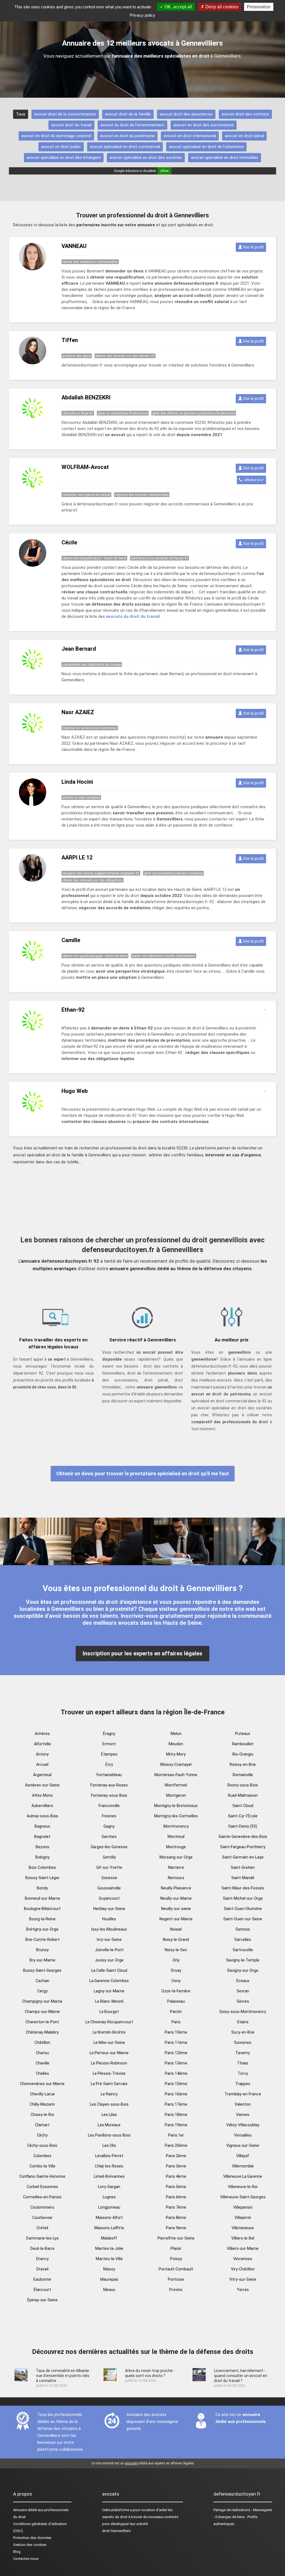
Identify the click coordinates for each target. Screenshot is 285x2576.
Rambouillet (243, 1744)
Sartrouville (243, 1950)
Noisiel (176, 1929)
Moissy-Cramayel (176, 1764)
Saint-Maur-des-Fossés (243, 1888)
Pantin (176, 2012)
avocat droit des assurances (186, 114)
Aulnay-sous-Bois (42, 1816)
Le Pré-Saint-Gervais (109, 2084)
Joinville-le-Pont (109, 1950)
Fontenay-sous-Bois (109, 1795)
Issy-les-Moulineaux (109, 1929)
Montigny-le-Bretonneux (176, 1806)
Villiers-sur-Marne (243, 2248)
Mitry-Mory (176, 1754)
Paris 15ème (176, 2084)
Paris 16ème (176, 2094)
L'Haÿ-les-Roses (109, 2166)
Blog (17, 2552)
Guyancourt (109, 1898)
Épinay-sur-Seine (42, 2300)
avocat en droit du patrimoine (127, 136)
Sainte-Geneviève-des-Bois (243, 1837)
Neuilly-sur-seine (176, 1909)
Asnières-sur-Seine (42, 1785)
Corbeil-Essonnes (42, 2187)
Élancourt (42, 2290)
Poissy (176, 2259)
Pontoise (176, 2279)
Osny (176, 1981)
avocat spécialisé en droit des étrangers (64, 158)
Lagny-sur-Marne (109, 1991)
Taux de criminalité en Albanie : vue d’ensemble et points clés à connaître (63, 2376)
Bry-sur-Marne (42, 1960)
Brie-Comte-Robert (42, 1940)
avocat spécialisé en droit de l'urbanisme (206, 147)
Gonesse (109, 1878)
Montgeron (176, 1795)
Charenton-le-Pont (42, 2022)
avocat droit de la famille (128, 114)
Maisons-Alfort (109, 2218)
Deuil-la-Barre (42, 2248)
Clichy (42, 2135)
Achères (42, 1734)
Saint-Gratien (243, 1867)
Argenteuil (42, 1775)
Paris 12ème (176, 2053)
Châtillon (42, 2042)
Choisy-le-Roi (42, 2115)
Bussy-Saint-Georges (42, 1970)
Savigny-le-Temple (243, 1960)
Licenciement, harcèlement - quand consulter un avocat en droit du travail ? (241, 2376)
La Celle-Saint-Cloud (109, 1970)
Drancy (42, 2259)
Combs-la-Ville (42, 2166)
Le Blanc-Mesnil (109, 2001)
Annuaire (20, 2510)
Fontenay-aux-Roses (109, 1785)
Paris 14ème (176, 2073)
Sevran (243, 1991)
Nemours (176, 1878)
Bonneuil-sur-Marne (42, 1898)
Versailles (243, 2135)
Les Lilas (109, 2115)
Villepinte (243, 2218)
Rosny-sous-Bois (243, 1785)
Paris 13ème (176, 2063)
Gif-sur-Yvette (109, 1867)
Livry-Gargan (109, 2187)
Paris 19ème (176, 2125)
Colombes (42, 2156)
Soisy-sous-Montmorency (243, 2012)
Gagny (109, 1826)
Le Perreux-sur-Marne (109, 2053)
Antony (42, 1754)
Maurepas (109, 2279)
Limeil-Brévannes (109, 2176)
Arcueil (42, 1764)
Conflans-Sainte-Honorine (42, 2176)
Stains (243, 2022)
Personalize (259, 7)
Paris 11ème (176, 2042)
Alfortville (42, 1744)
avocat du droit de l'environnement (132, 125)
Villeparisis (243, 2207)
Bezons (42, 1847)
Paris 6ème (176, 2197)
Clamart (42, 2125)
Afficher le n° (253, 480)
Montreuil (176, 1837)
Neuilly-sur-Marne (176, 1898)
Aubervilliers (42, 1806)
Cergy (42, 1991)
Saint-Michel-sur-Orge (243, 1898)
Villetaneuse (243, 2228)
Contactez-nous (26, 2559)
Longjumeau (109, 2207)
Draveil (42, 2269)
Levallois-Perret (109, 2156)
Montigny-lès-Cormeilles (176, 1816)
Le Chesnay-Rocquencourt (109, 2022)
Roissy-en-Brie (243, 1764)
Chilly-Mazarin (42, 2104)
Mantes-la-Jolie (109, 2248)
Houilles (109, 1919)
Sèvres (243, 2001)
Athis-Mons (42, 1795)
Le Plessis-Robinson (109, 2063)
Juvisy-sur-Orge (109, 1960)
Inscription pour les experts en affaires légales (142, 1653)
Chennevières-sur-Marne (42, 2084)
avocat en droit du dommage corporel (56, 136)
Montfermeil (176, 1785)
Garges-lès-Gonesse (109, 1847)
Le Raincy (109, 2094)
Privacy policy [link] (142, 15)
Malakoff (109, 2238)
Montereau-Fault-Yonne (176, 1775)
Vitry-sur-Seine (243, 2279)
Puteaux (243, 1734)
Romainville (243, 1775)
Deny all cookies (221, 7)
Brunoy (42, 1950)
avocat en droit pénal (244, 136)
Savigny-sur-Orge (243, 1970)
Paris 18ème (176, 2115)
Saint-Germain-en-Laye (243, 1857)
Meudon (176, 1744)
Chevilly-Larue (42, 2094)
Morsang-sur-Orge (176, 1857)
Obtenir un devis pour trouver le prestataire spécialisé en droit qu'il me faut (143, 1473)
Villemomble (243, 2166)
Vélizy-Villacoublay (243, 2125)
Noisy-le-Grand (176, 1940)
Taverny (243, 2053)
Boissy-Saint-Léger (42, 1878)
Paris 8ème (176, 2218)
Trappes (243, 2084)
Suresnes (243, 2042)
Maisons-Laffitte (109, 2228)
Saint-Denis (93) (243, 1826)
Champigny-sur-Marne (42, 2001)
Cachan (42, 1981)
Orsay (176, 1970)
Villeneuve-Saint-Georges (243, 2197)
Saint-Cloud (243, 1806)
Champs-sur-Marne (42, 2012)
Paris (176, 2022)
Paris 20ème (176, 2145)
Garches (109, 1837)
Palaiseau (176, 2001)
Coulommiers (42, 2207)
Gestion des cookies (30, 2545)
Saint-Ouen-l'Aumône (243, 1909)
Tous (21, 114)
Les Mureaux (109, 2125)
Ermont (109, 1744)
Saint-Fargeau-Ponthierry (243, 1847)
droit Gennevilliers (116, 2531)
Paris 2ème (176, 2156)
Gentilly (109, 1857)
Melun (176, 1734)
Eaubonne (42, 2279)
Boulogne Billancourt (42, 1909)
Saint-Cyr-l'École (243, 1816)
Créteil (42, 2228)
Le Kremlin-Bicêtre (109, 2032)
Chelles (42, 2073)
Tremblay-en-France (243, 2094)
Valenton (243, 2104)
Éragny (109, 1734)
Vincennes (243, 2259)
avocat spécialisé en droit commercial (125, 147)
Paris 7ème (176, 2207)
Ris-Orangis (243, 1754)
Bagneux (42, 1826)
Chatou (42, 2053)
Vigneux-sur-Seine (243, 2145)
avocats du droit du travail (133, 616)
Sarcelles (243, 1940)
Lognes (109, 2197)
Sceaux (243, 1981)
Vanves (243, 2115)
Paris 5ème (176, 2187)
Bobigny (42, 1857)
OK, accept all (178, 7)
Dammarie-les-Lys (42, 2238)
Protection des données (32, 2538)
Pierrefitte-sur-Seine (176, 2238)
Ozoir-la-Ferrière (176, 1991)
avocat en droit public (61, 147)
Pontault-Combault (176, 2269)
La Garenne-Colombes (109, 1981)
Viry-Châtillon (243, 2269)
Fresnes (109, 1816)
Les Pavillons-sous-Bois (109, 2135)
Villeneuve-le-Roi (243, 2187)
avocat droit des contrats (245, 114)
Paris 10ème (176, 2032)
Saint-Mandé (243, 1878)
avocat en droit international (190, 136)
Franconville (109, 1806)
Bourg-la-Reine (42, 1919)
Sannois (243, 1929)
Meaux (109, 2290)
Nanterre (176, 1867)
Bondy (42, 1888)
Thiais (243, 2063)
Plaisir (176, 2248)
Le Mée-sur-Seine (109, 2042)
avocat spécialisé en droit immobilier (225, 158)
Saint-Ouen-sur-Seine (243, 1919)
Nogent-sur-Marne (176, 1919)
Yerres (243, 2290)
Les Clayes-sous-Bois (109, 2104)
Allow (164, 171)
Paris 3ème (176, 2166)
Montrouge (176, 1847)
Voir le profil (253, 247)
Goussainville (109, 1888)
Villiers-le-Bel (243, 2238)
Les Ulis (109, 2145)
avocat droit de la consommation (65, 114)
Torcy (243, 2073)
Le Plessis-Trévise (109, 2073)
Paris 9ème (176, 2228)
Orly (176, 1960)
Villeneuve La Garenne (243, 2176)
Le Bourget (109, 2012)
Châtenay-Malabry (42, 2032)
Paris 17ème (176, 2104)
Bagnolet (42, 1837)
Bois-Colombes (42, 1867)
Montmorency (176, 1826)
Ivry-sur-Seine (109, 1940)
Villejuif (243, 2156)
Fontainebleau (109, 1775)
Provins (176, 2290)
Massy (109, 2269)
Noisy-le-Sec (176, 1950)
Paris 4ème (176, 2176)
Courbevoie (42, 2218)
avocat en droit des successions (204, 125)
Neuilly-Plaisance (176, 1888)
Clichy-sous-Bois (42, 2145)
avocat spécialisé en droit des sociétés (146, 158)
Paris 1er (176, 2135)
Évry (109, 1764)
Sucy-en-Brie (243, 2032)
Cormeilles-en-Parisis (42, 2197)
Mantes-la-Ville (109, 2259)
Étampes (109, 1754)
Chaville (42, 2063)
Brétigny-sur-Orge (42, 1929)
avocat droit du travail (71, 125)
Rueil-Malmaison (243, 1795)
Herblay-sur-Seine (109, 1909)
